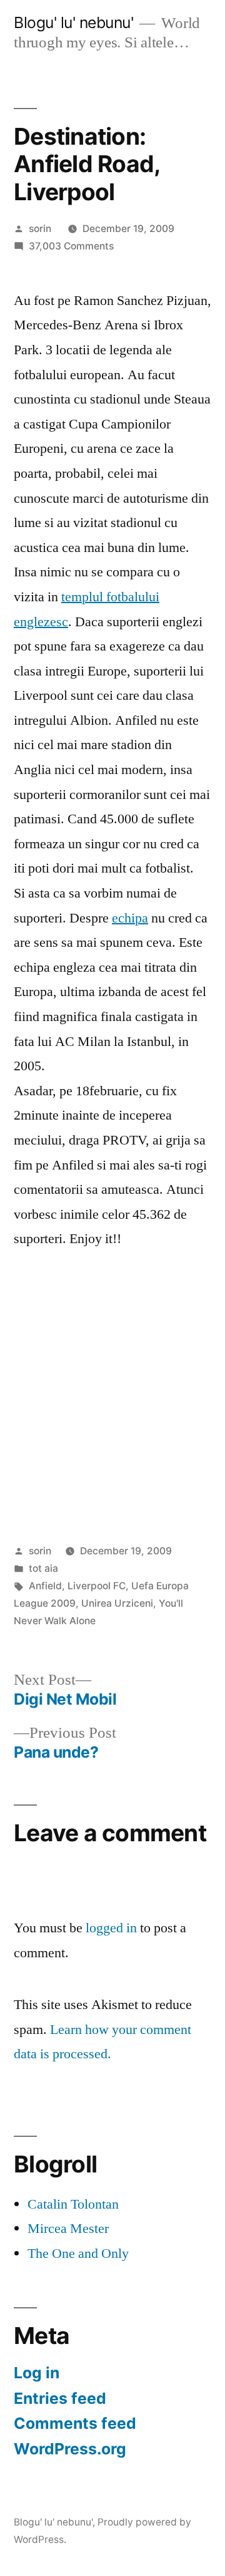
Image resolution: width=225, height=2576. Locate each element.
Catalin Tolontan (73, 2204)
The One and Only (78, 2254)
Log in (37, 2373)
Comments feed (75, 2423)
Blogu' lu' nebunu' (73, 22)
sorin (40, 229)
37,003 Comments (71, 246)
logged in (111, 1928)
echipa (130, 918)
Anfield (45, 1586)
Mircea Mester (68, 2229)
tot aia (43, 1568)
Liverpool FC (97, 1586)
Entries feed (60, 2398)
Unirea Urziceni (117, 1603)
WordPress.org (70, 2449)
